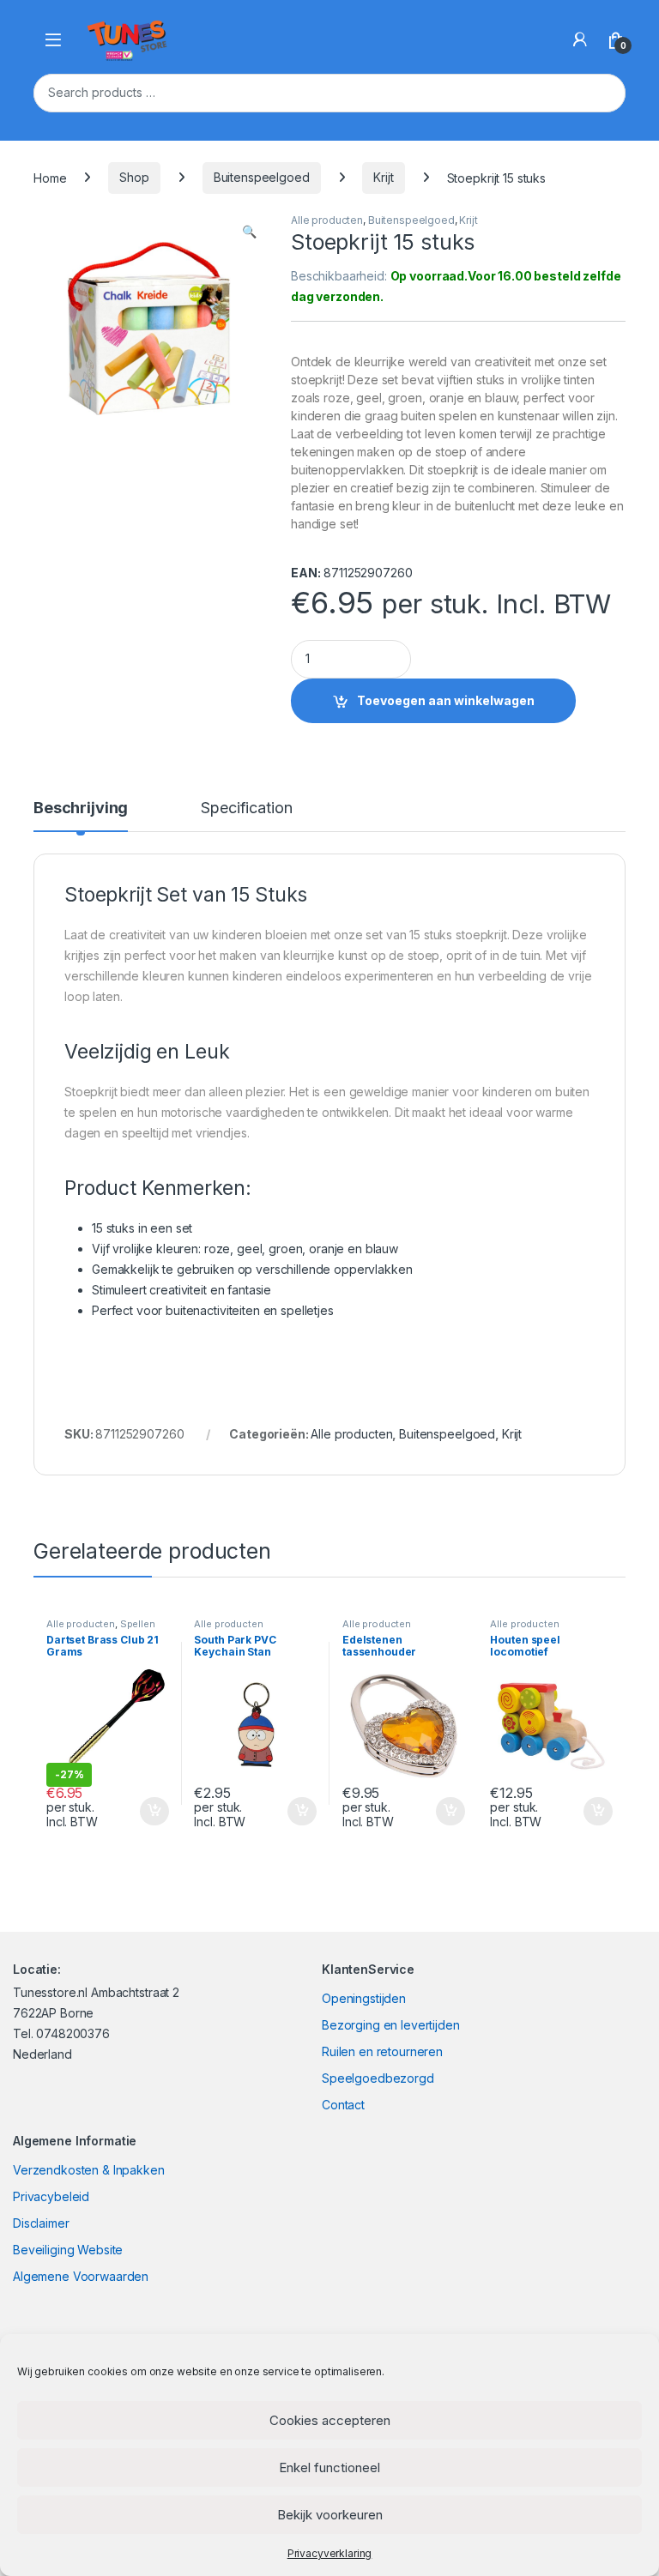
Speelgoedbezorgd (378, 2078)
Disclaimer (41, 2223)
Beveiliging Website (68, 2250)
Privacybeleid (51, 2196)
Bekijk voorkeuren (330, 2515)
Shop (134, 177)
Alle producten (327, 220)
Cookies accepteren (330, 2420)
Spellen (138, 1624)
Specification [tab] (246, 808)
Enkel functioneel (329, 2467)
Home (50, 177)
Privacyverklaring (330, 2553)
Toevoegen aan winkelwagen (446, 700)
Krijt (383, 177)
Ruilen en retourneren (382, 2051)
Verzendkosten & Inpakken (89, 2170)
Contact (343, 2105)
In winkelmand (136, 1812)
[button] (249, 232)
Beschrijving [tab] (81, 808)
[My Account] (580, 39)
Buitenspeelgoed (262, 177)
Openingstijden (364, 1998)
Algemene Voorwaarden (81, 2276)
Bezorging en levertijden (391, 2025)
